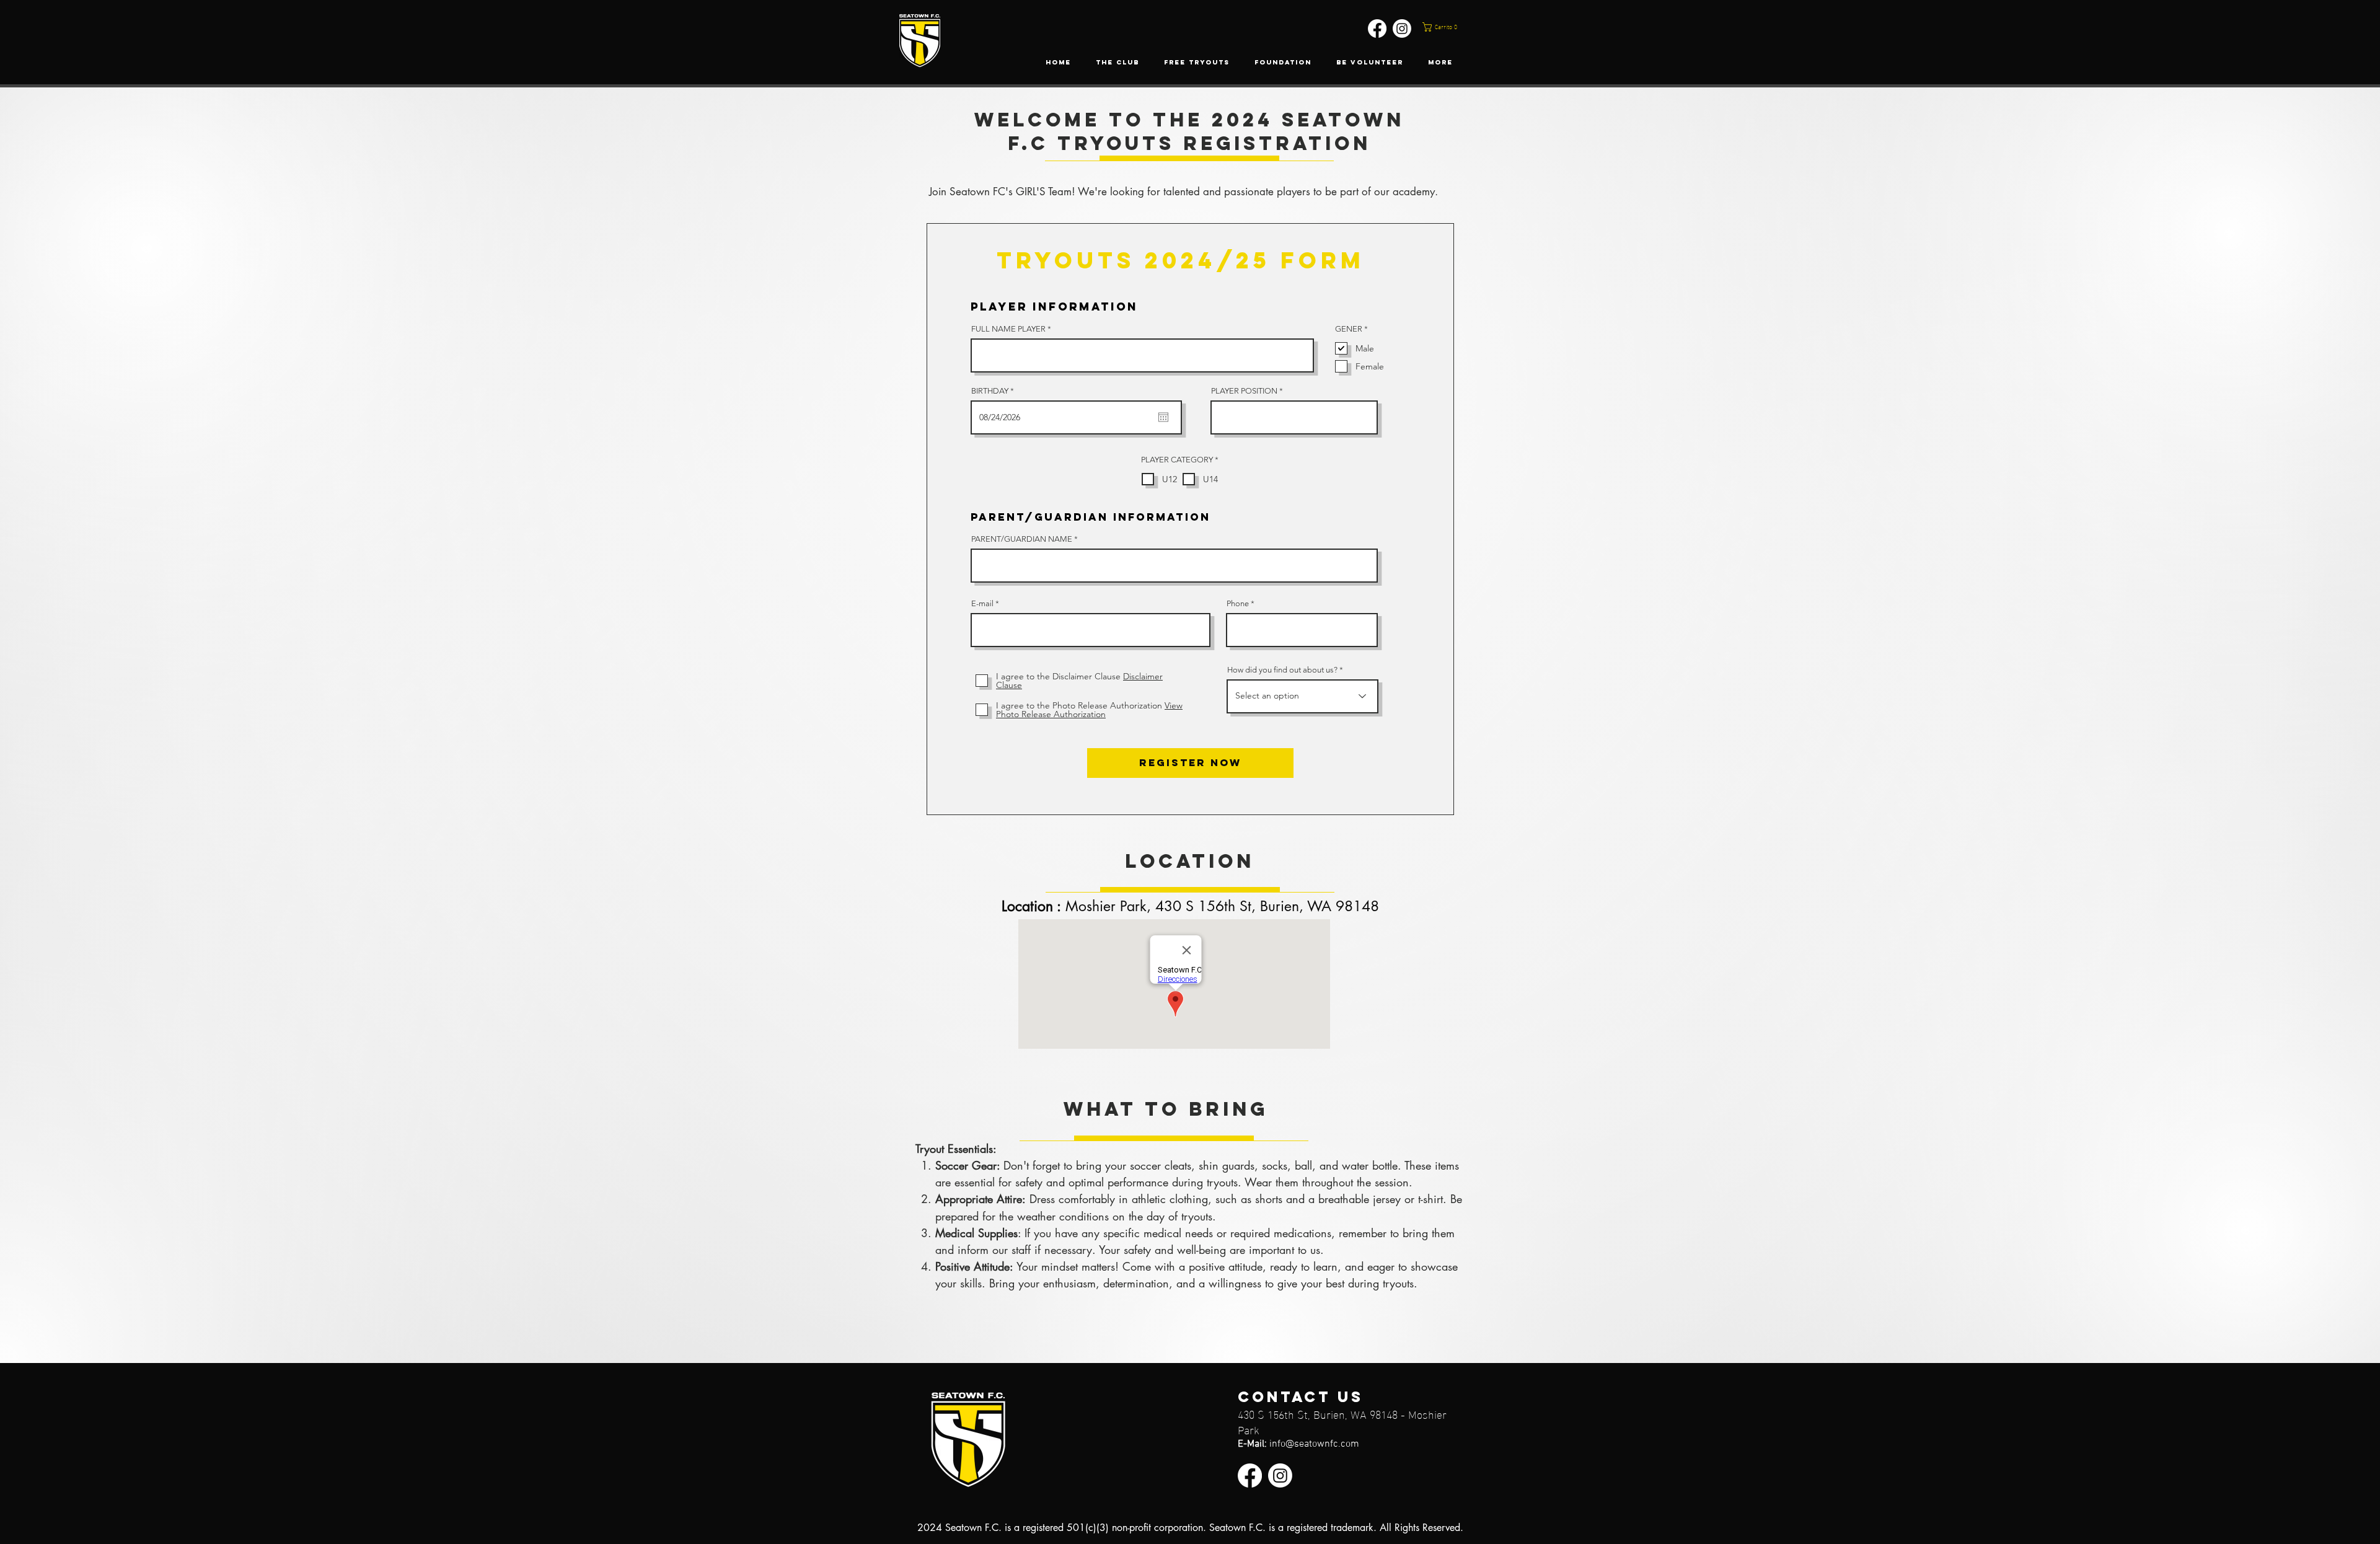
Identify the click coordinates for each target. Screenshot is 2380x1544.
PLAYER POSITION (1244, 391)
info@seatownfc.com (1314, 1444)
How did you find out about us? (1282, 670)
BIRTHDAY (995, 391)
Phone (1238, 603)
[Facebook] (1377, 29)
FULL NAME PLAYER (1008, 329)
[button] (1450, 27)
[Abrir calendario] (1163, 417)
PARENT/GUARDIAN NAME (1022, 539)
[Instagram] (1402, 29)
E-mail (982, 603)
